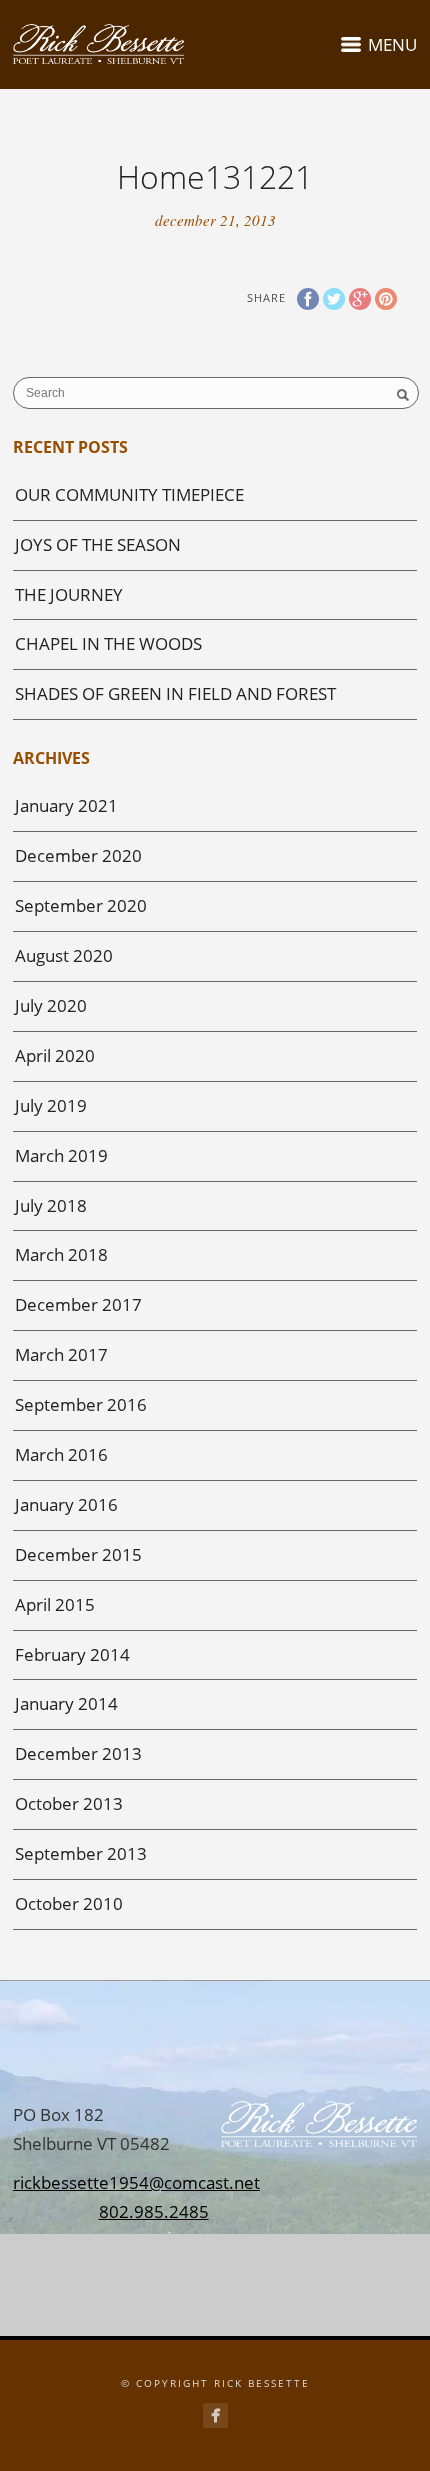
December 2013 (78, 1753)
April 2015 (55, 1604)
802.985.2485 (154, 2211)
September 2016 (81, 1404)
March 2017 (61, 1354)
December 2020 (78, 855)
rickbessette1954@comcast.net (136, 2182)
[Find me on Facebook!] (215, 2415)
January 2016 (66, 1504)
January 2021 (66, 805)
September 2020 (81, 905)
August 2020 (64, 955)
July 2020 (51, 1005)
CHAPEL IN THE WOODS (108, 643)
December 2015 (78, 1554)
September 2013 (81, 1853)
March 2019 (61, 1155)
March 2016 (61, 1454)
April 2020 (55, 1055)
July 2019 (51, 1105)
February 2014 (72, 1654)
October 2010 (69, 1903)
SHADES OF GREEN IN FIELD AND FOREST (175, 693)
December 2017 (78, 1304)
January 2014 (66, 1703)
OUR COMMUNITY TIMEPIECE (129, 494)
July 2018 (51, 1205)
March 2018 (61, 1254)
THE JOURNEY (69, 594)
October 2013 (69, 1803)
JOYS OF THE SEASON (98, 544)
